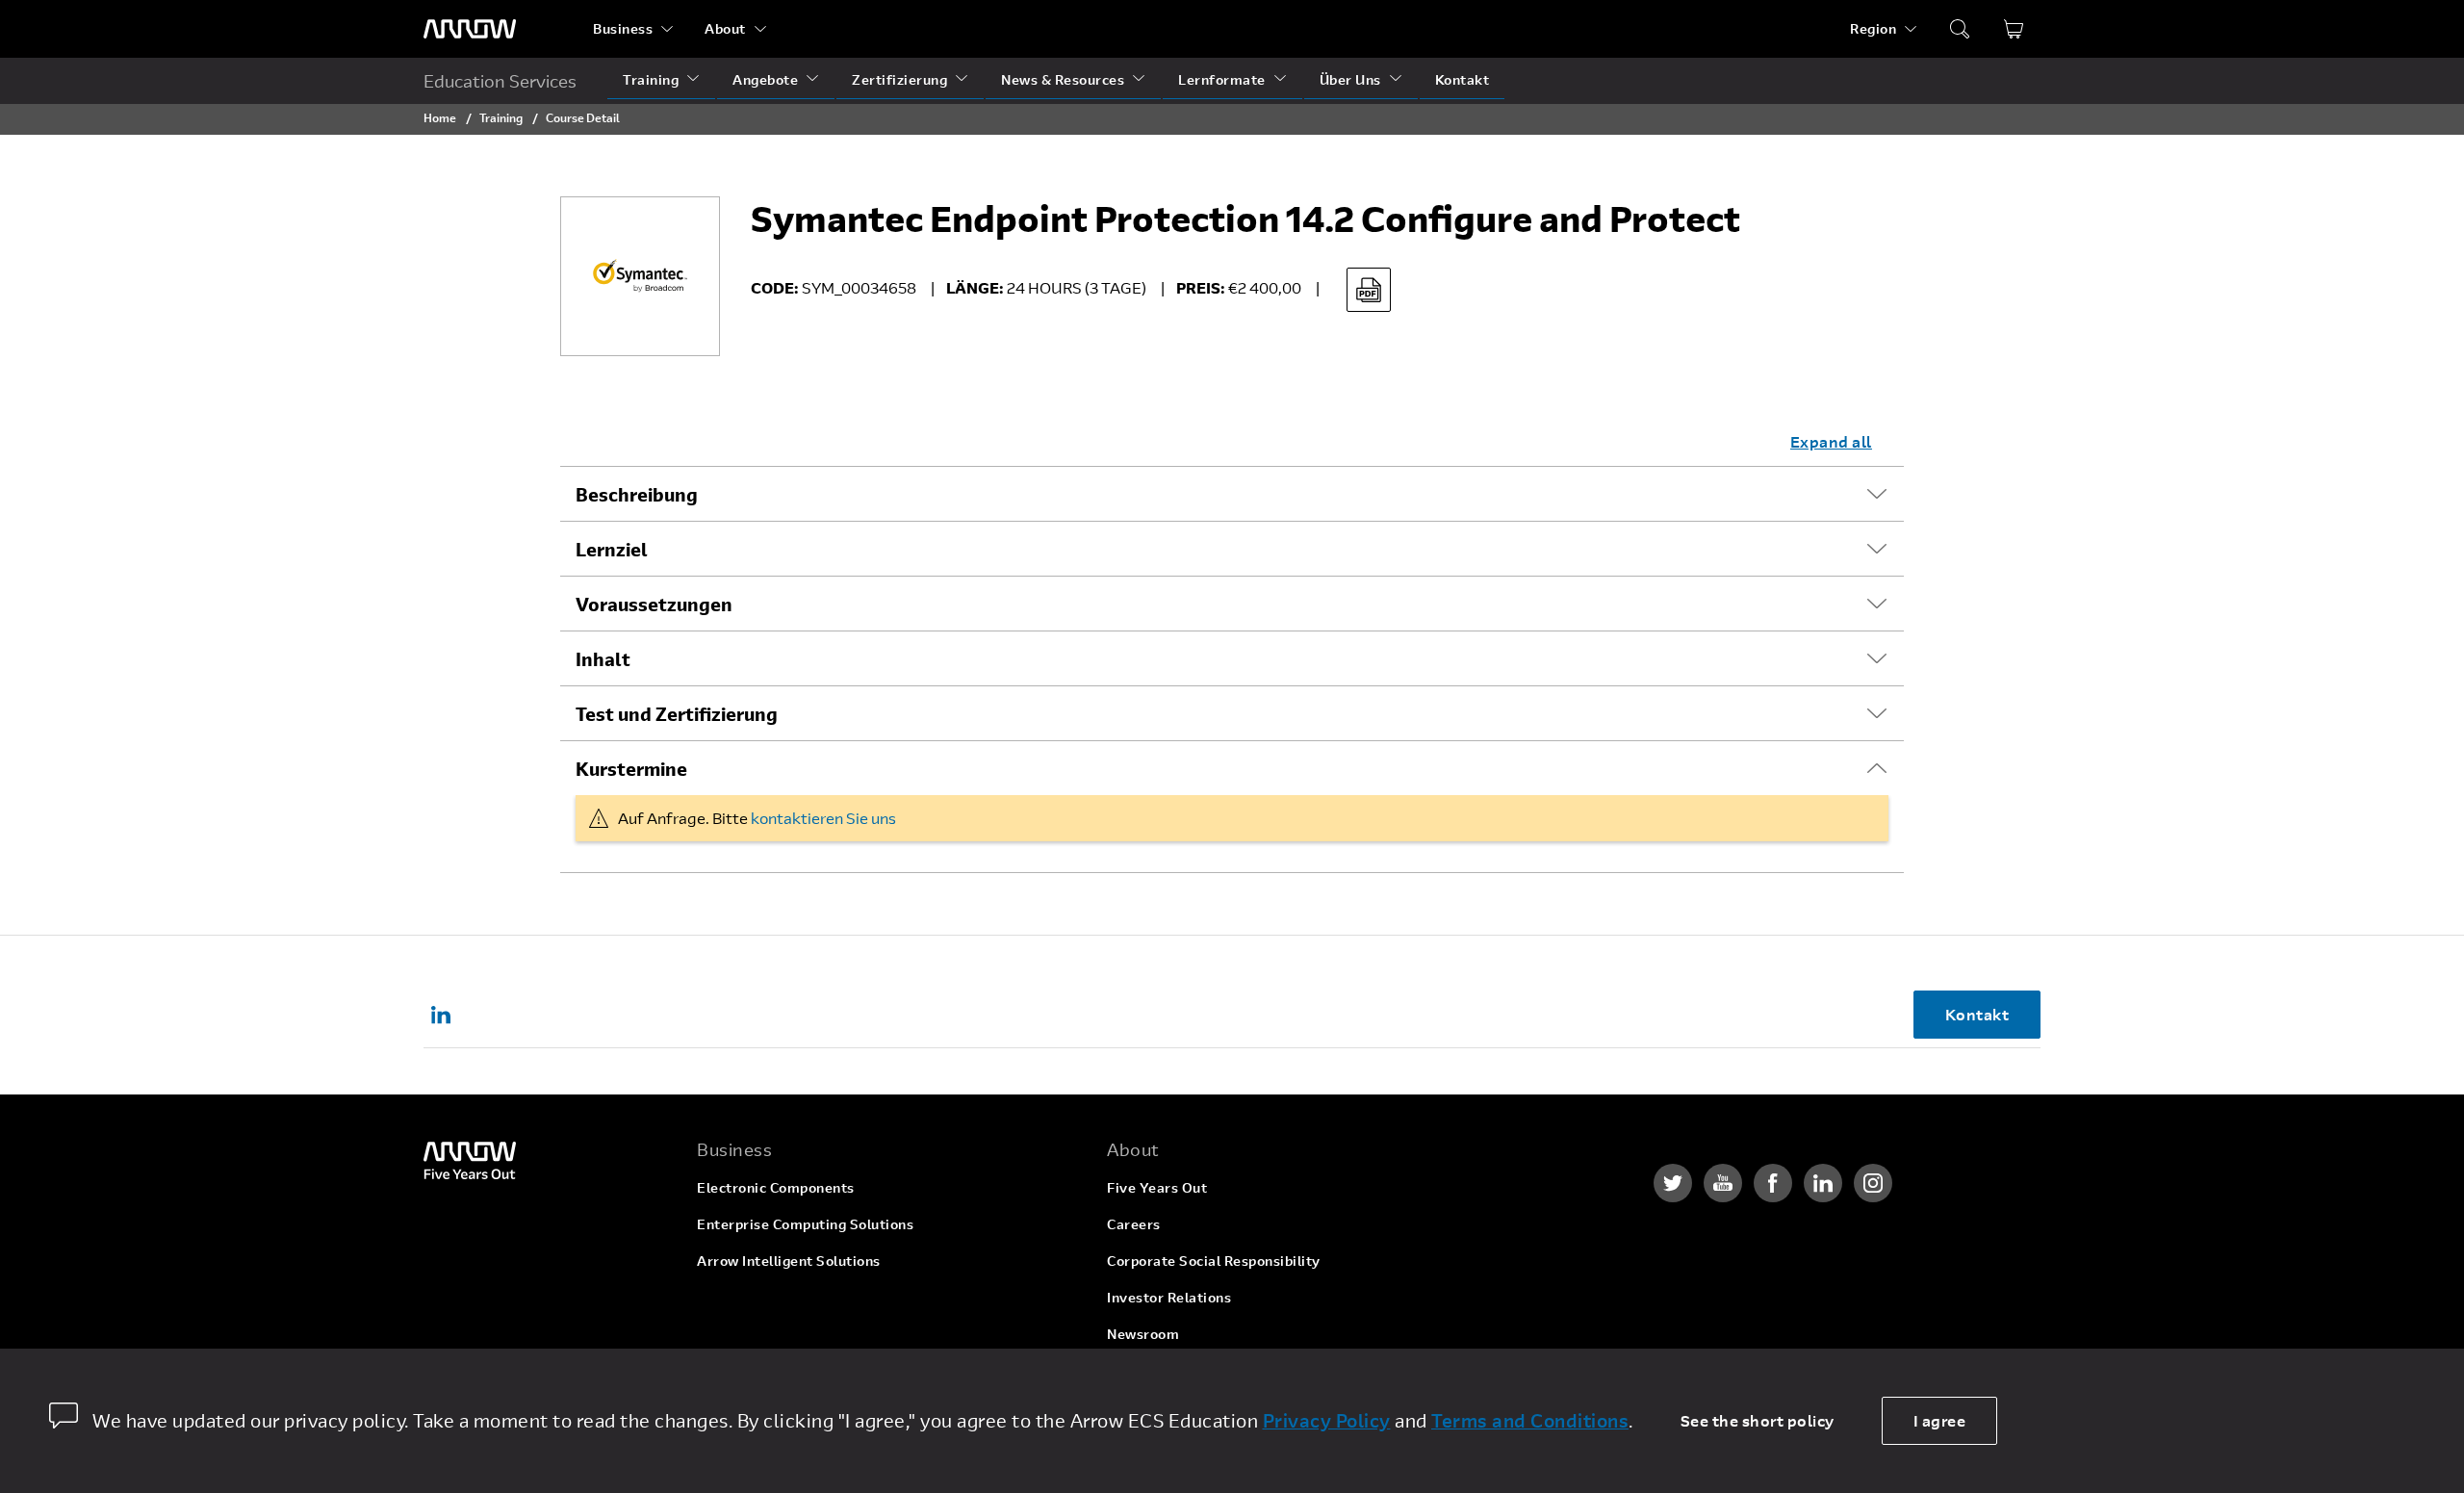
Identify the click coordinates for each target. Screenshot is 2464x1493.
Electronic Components (776, 1187)
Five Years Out (1157, 1187)
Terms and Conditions (1530, 1420)
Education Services (500, 81)
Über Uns (1350, 79)
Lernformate (1222, 79)
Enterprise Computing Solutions (805, 1224)
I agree (1940, 1420)
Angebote (765, 79)
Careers (1134, 1224)
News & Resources (1063, 79)
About (725, 28)
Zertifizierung (899, 79)
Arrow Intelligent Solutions (789, 1261)
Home (440, 117)
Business (623, 28)
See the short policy (1758, 1420)
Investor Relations (1169, 1297)
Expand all (1831, 441)
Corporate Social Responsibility (1214, 1261)
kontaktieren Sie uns (823, 818)
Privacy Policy (1327, 1420)
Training (651, 79)
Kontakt (1463, 79)
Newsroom (1143, 1334)
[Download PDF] (1369, 290)
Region (1873, 28)
